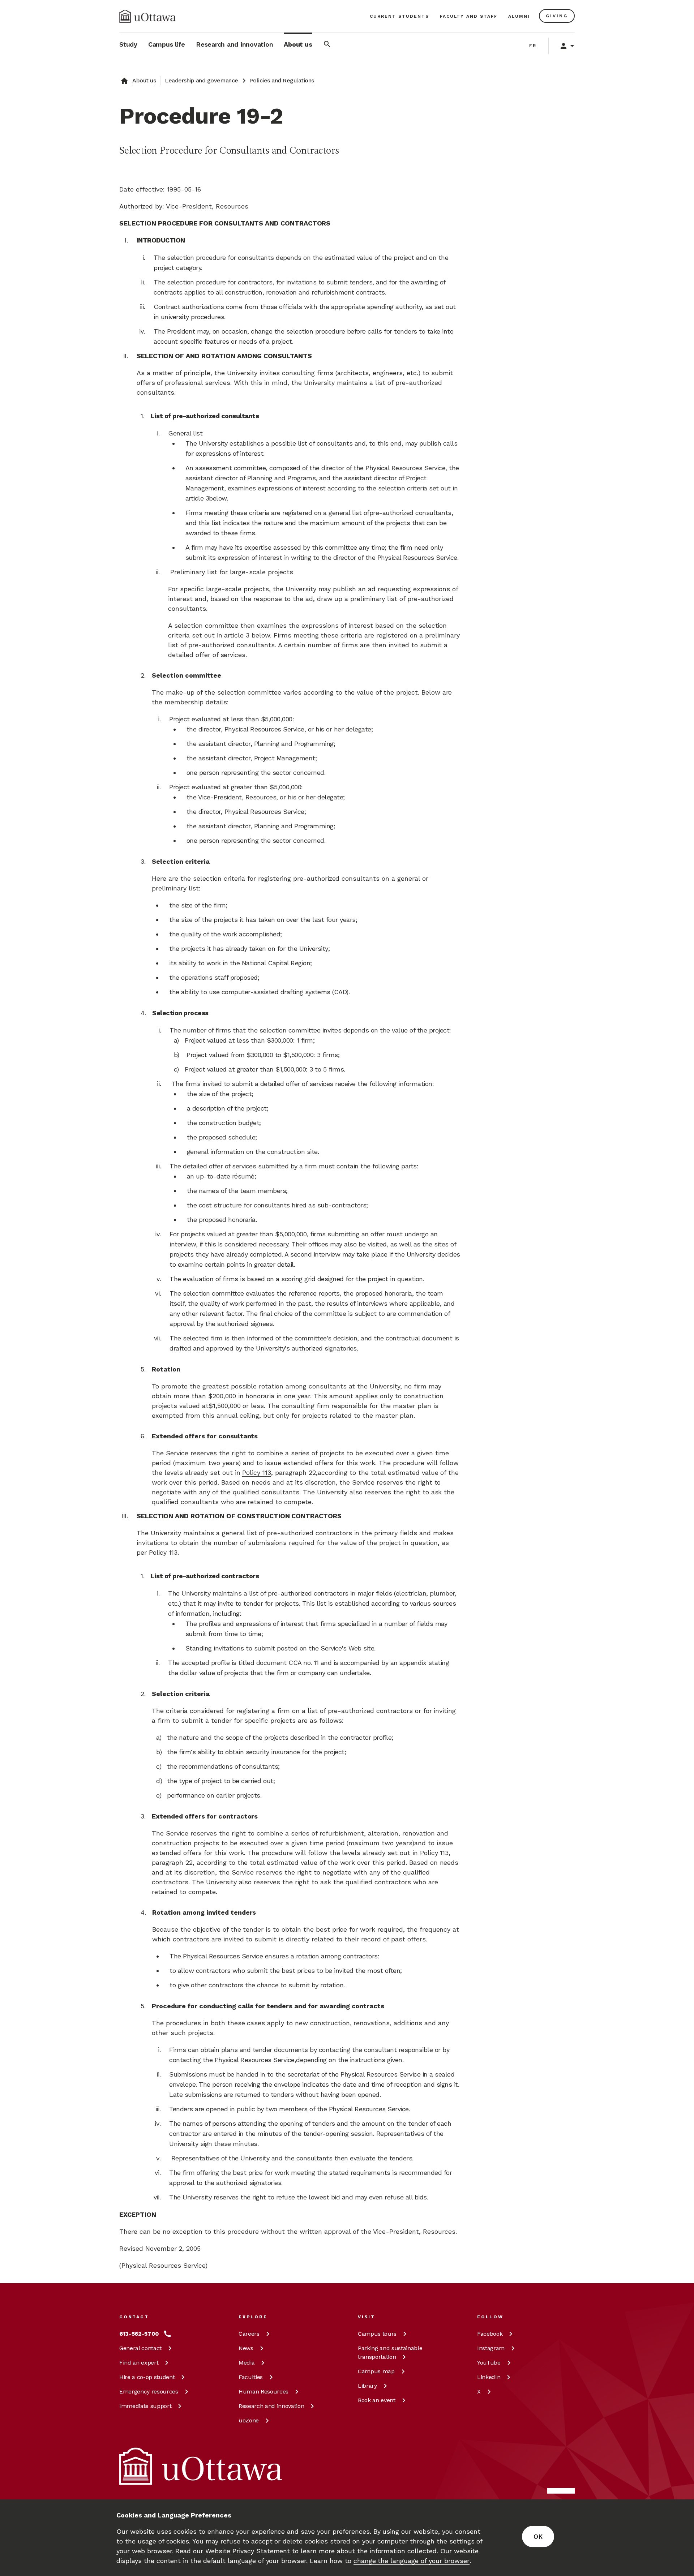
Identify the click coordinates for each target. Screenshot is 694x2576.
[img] (147, 16)
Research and (271, 2406)
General (140, 2348)
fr (533, 46)
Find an (139, 2363)
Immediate (145, 2406)
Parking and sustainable (390, 2352)
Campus (377, 2334)
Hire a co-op (147, 2377)
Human (264, 2392)
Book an (377, 2400)
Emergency (149, 2392)
